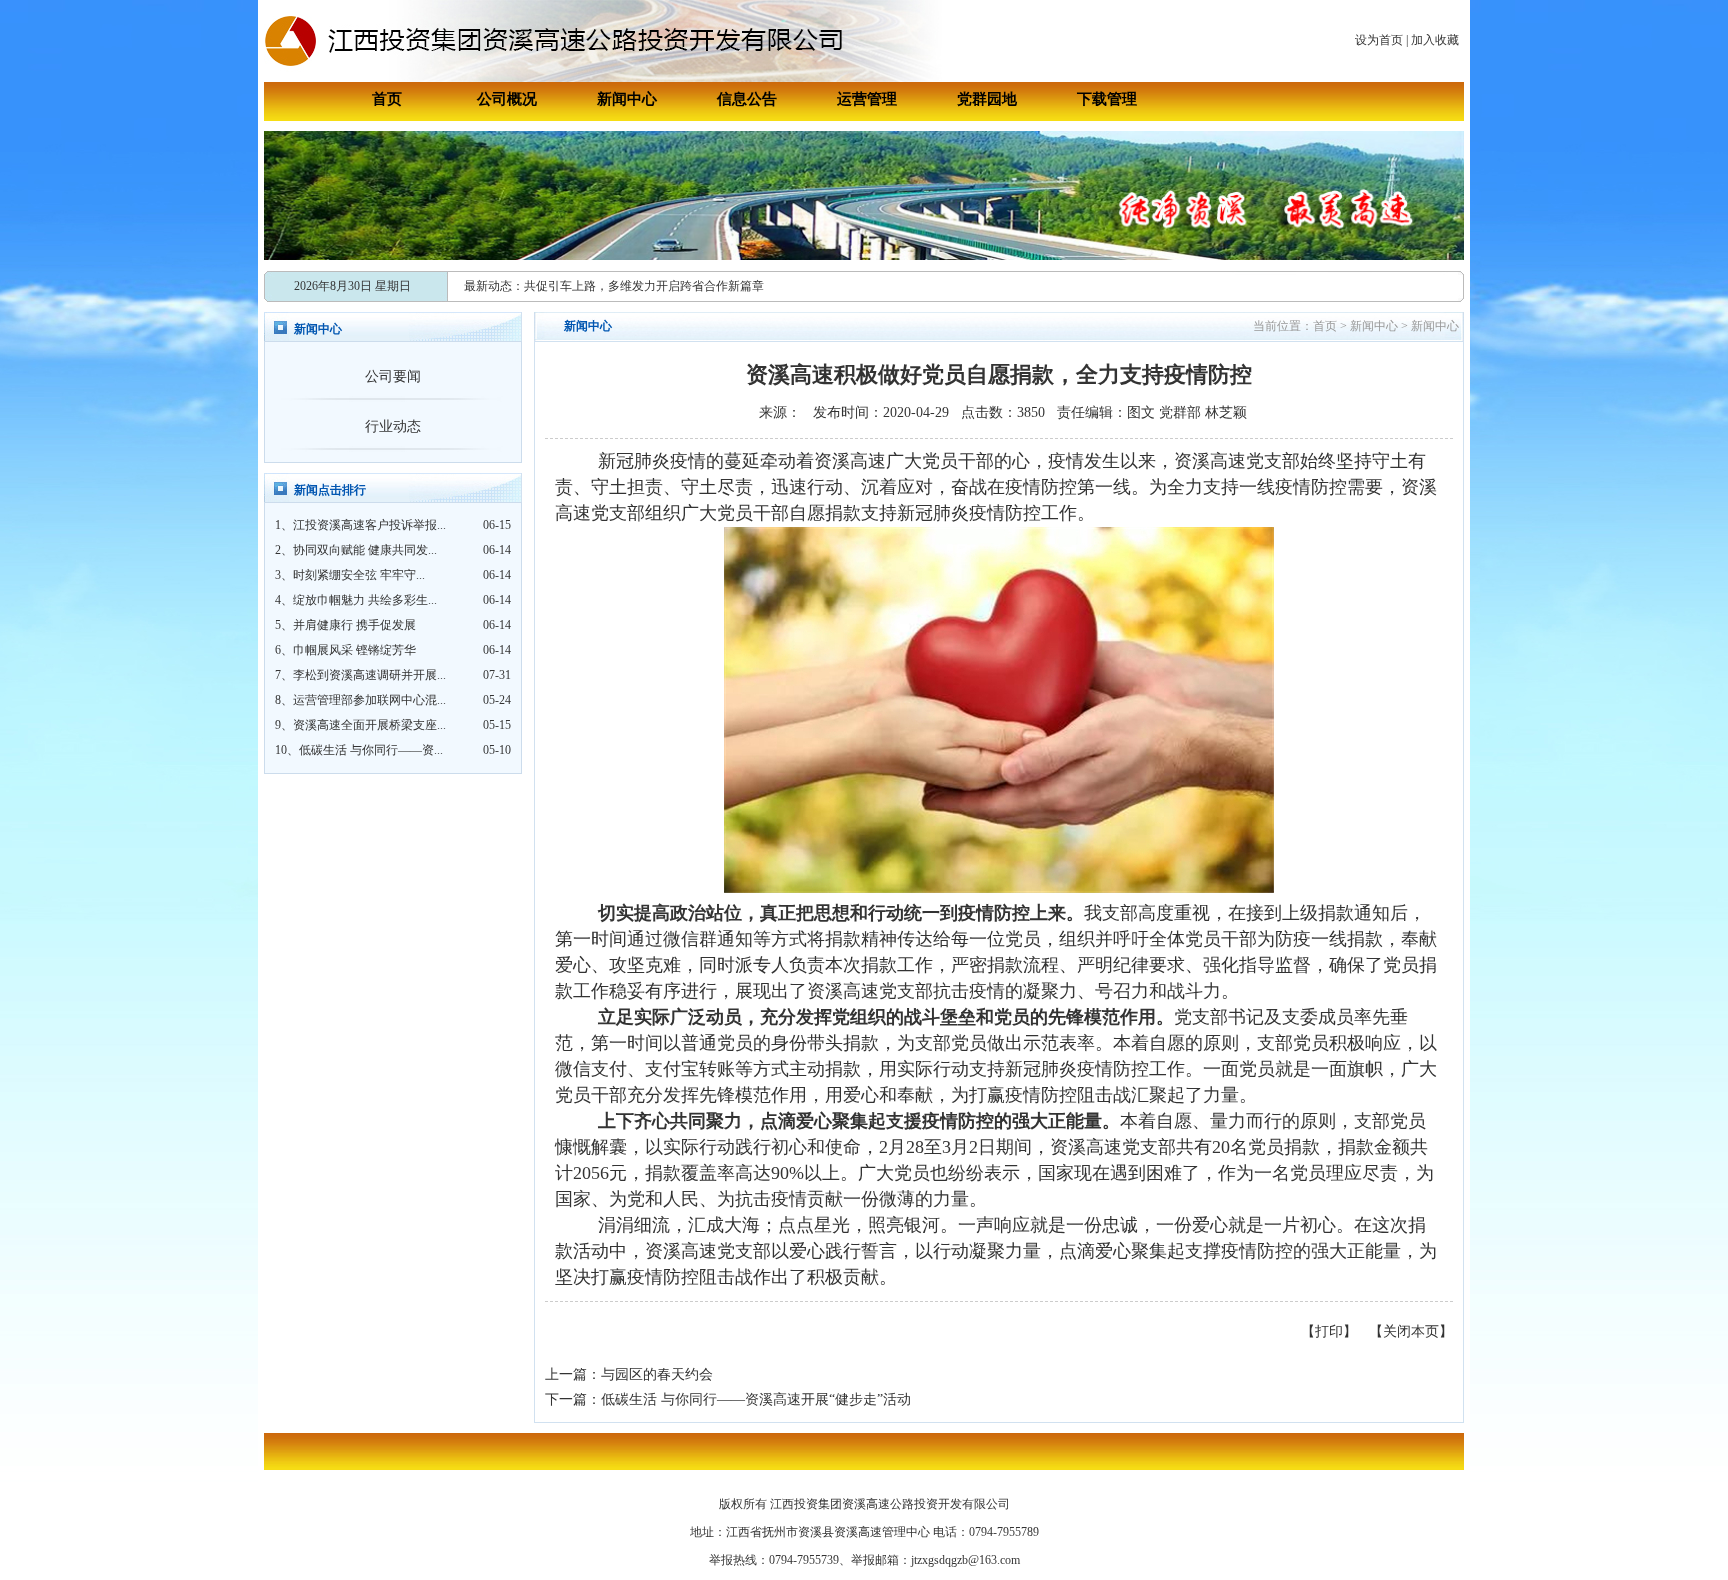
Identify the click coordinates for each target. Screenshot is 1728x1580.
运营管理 (867, 99)
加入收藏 (1435, 40)
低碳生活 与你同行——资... (371, 750)
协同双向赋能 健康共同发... (365, 550)
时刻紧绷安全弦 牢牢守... (359, 575)
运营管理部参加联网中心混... (369, 700)
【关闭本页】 (1411, 1331)
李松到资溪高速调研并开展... (369, 675)
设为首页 (1379, 40)
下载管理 (1107, 99)
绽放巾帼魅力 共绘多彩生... (365, 600)
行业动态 (393, 426)
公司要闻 (393, 376)
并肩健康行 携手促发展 (354, 625)
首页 (387, 99)
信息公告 (747, 99)
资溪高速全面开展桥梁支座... (369, 725)
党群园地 (987, 99)
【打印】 (1329, 1331)
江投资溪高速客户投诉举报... (369, 525)
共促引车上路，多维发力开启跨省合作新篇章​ (644, 286)
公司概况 (507, 99)
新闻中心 (627, 99)
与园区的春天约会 (657, 1374)
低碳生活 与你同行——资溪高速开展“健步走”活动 (756, 1399)
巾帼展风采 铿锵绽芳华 (354, 650)
